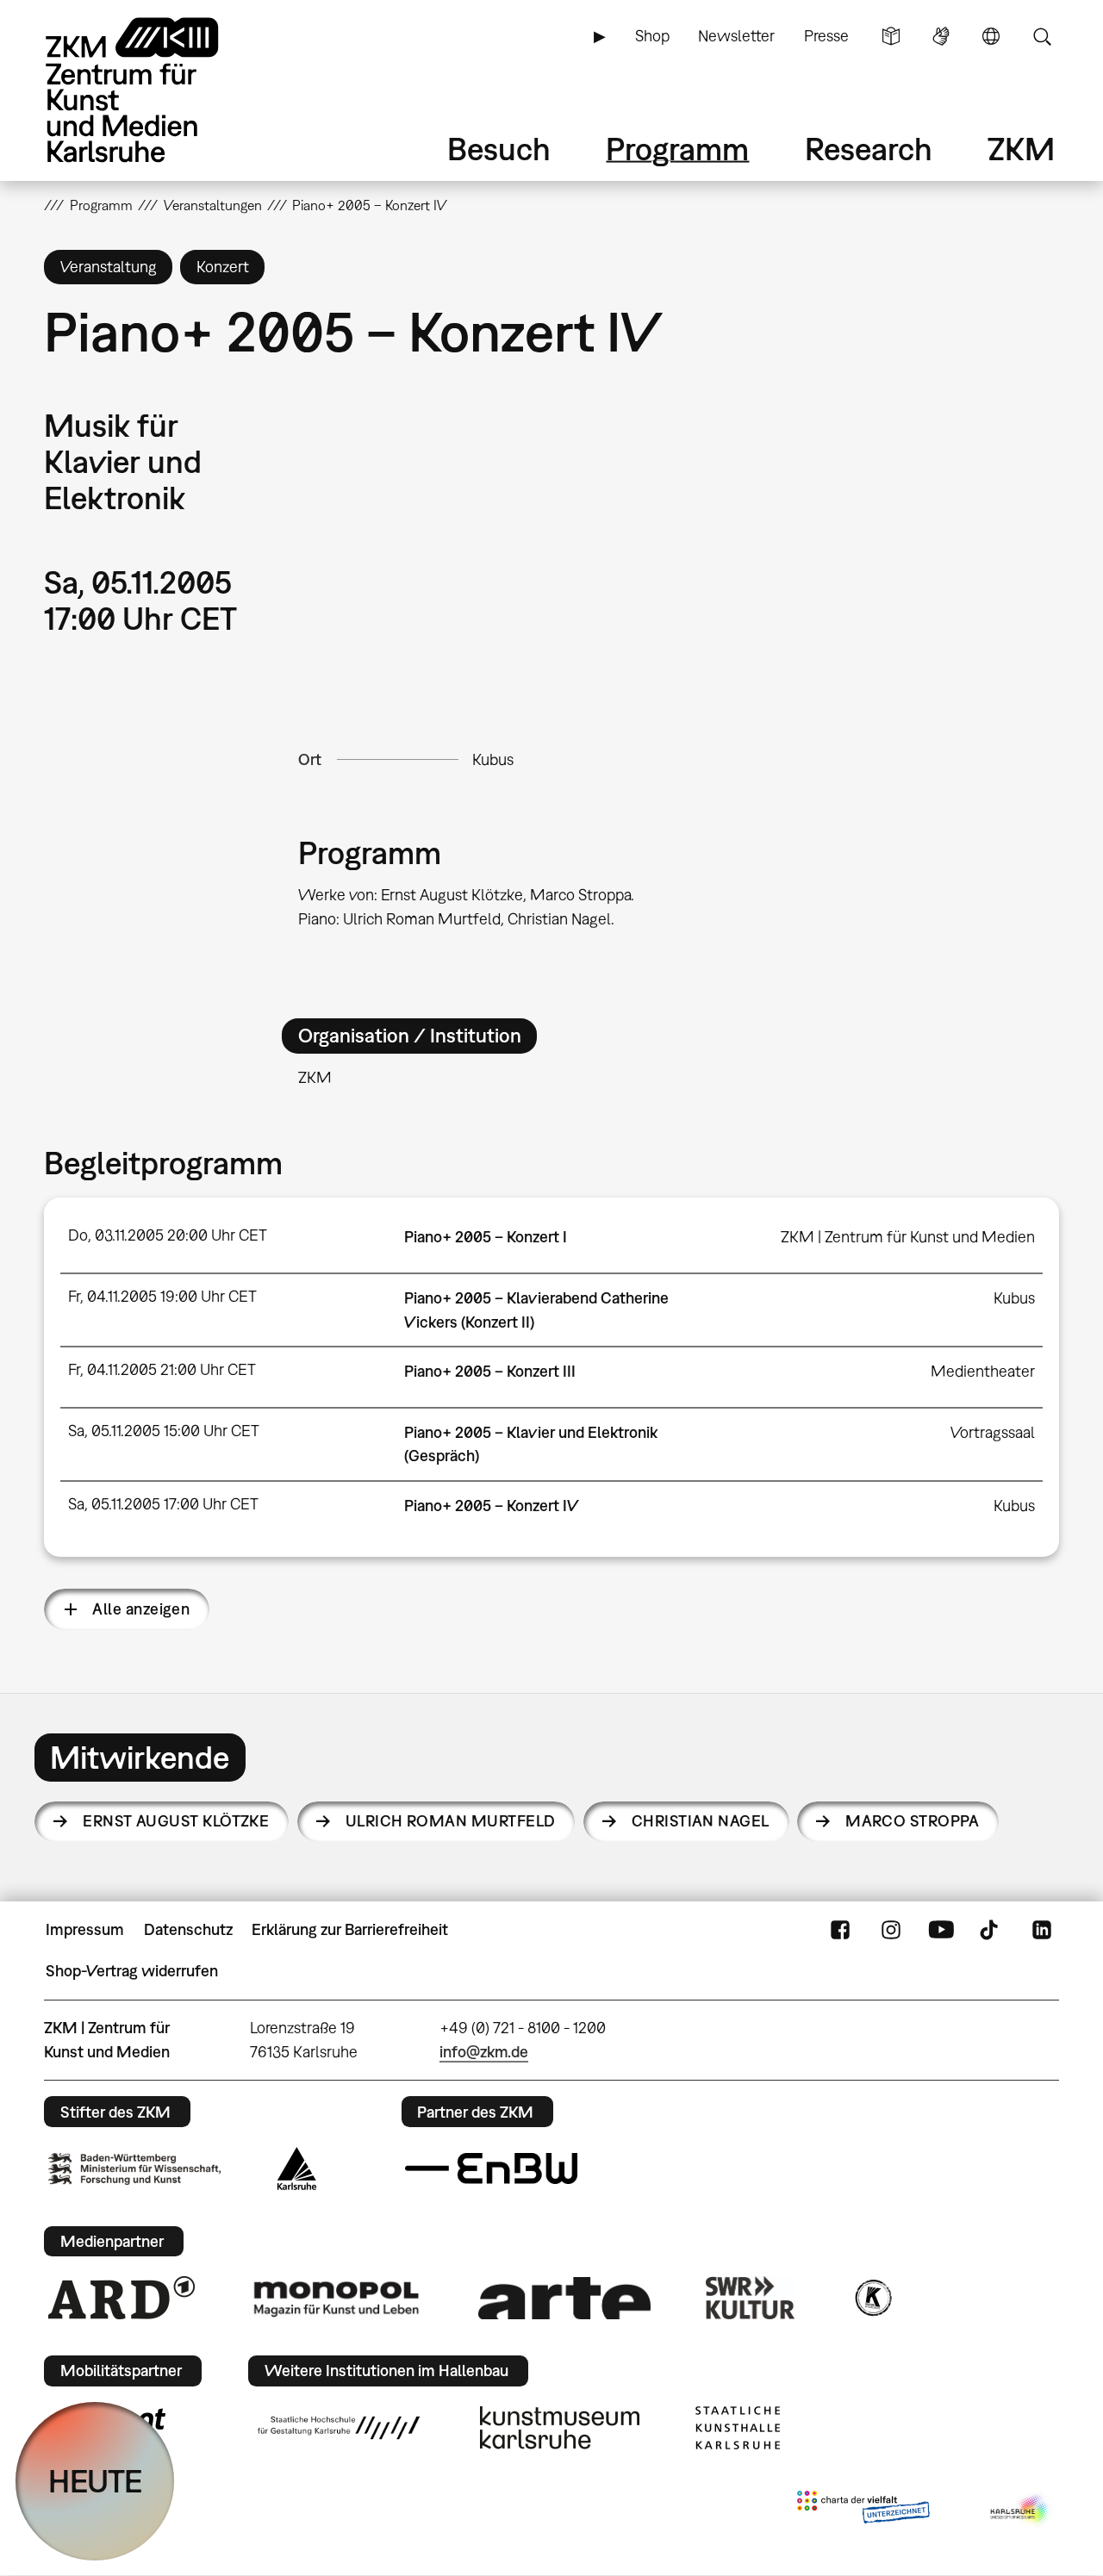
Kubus (493, 759)
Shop (652, 36)
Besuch (499, 149)
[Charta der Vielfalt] (863, 2511)
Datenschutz (188, 1929)
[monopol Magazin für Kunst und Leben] (336, 2298)
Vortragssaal (993, 1432)
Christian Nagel (701, 1821)
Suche (1042, 36)
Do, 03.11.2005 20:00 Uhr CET (168, 1235)
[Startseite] (156, 90)
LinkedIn (1042, 1930)
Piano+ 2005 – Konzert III (490, 1371)
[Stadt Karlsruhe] (297, 2168)
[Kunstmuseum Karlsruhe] (560, 2428)
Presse (826, 36)
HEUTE (95, 2481)
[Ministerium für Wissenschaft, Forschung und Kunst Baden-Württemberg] (134, 2169)
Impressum (85, 1929)
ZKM (1021, 149)
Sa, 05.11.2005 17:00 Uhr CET (163, 1504)
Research (869, 149)
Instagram (891, 1930)
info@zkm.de (484, 2052)
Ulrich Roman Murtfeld (451, 1821)
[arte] (564, 2298)
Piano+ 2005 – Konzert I (486, 1237)
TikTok (991, 1930)
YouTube (941, 1930)
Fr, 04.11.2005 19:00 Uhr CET (162, 1296)
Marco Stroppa (912, 1821)
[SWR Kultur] (751, 2298)
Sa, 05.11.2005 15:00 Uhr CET (164, 1431)
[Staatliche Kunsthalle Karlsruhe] (738, 2428)
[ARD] (122, 2298)
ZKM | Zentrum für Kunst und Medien (908, 1237)
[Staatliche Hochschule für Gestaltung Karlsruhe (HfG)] (339, 2428)
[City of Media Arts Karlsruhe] (1021, 2511)
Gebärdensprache (941, 36)
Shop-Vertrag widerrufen (132, 1971)
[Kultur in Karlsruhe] (872, 2298)
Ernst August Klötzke (176, 1821)
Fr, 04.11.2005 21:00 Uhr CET (162, 1369)
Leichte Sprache (891, 36)
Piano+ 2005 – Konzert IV (492, 1506)
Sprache (991, 36)
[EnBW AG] (491, 2168)
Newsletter (736, 36)
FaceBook (840, 1930)
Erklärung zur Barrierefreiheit (350, 1929)
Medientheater (983, 1371)
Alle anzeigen (141, 1609)
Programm (677, 149)
